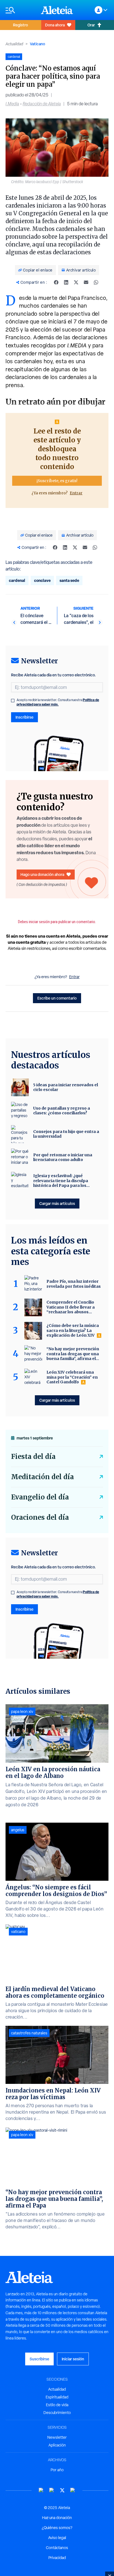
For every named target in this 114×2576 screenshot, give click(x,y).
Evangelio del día (40, 1497)
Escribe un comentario (57, 998)
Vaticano (37, 44)
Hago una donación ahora (42, 874)
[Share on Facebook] (56, 282)
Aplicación (57, 2445)
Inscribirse (24, 717)
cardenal (17, 580)
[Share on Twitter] (76, 282)
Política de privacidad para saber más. (58, 702)
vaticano (18, 1932)
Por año (57, 2470)
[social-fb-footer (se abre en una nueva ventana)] (52, 2490)
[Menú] (20, 10)
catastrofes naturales (29, 2033)
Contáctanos (57, 2548)
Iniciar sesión (73, 2359)
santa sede (69, 580)
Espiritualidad (57, 2397)
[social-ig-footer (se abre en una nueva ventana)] (73, 2490)
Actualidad (14, 44)
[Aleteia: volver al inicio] (57, 10)
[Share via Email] (86, 282)
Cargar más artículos (57, 1203)
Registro (20, 25)
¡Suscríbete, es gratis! (57, 481)
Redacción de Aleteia (42, 104)
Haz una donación (57, 2518)
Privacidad (57, 2558)
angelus (18, 1830)
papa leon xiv (22, 1711)
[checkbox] (13, 701)
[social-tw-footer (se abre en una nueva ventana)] (62, 2490)
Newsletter (57, 2437)
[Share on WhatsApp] (96, 282)
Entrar (76, 493)
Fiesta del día (33, 1457)
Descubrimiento (57, 2413)
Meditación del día (42, 1477)
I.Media (12, 104)
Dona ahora (55, 25)
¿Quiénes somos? (57, 2528)
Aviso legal (57, 2538)
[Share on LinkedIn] (66, 282)
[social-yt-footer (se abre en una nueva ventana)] (41, 2490)
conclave (42, 580)
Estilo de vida (57, 2405)
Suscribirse (39, 2359)
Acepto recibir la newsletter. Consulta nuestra (58, 702)
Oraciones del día (40, 1517)
